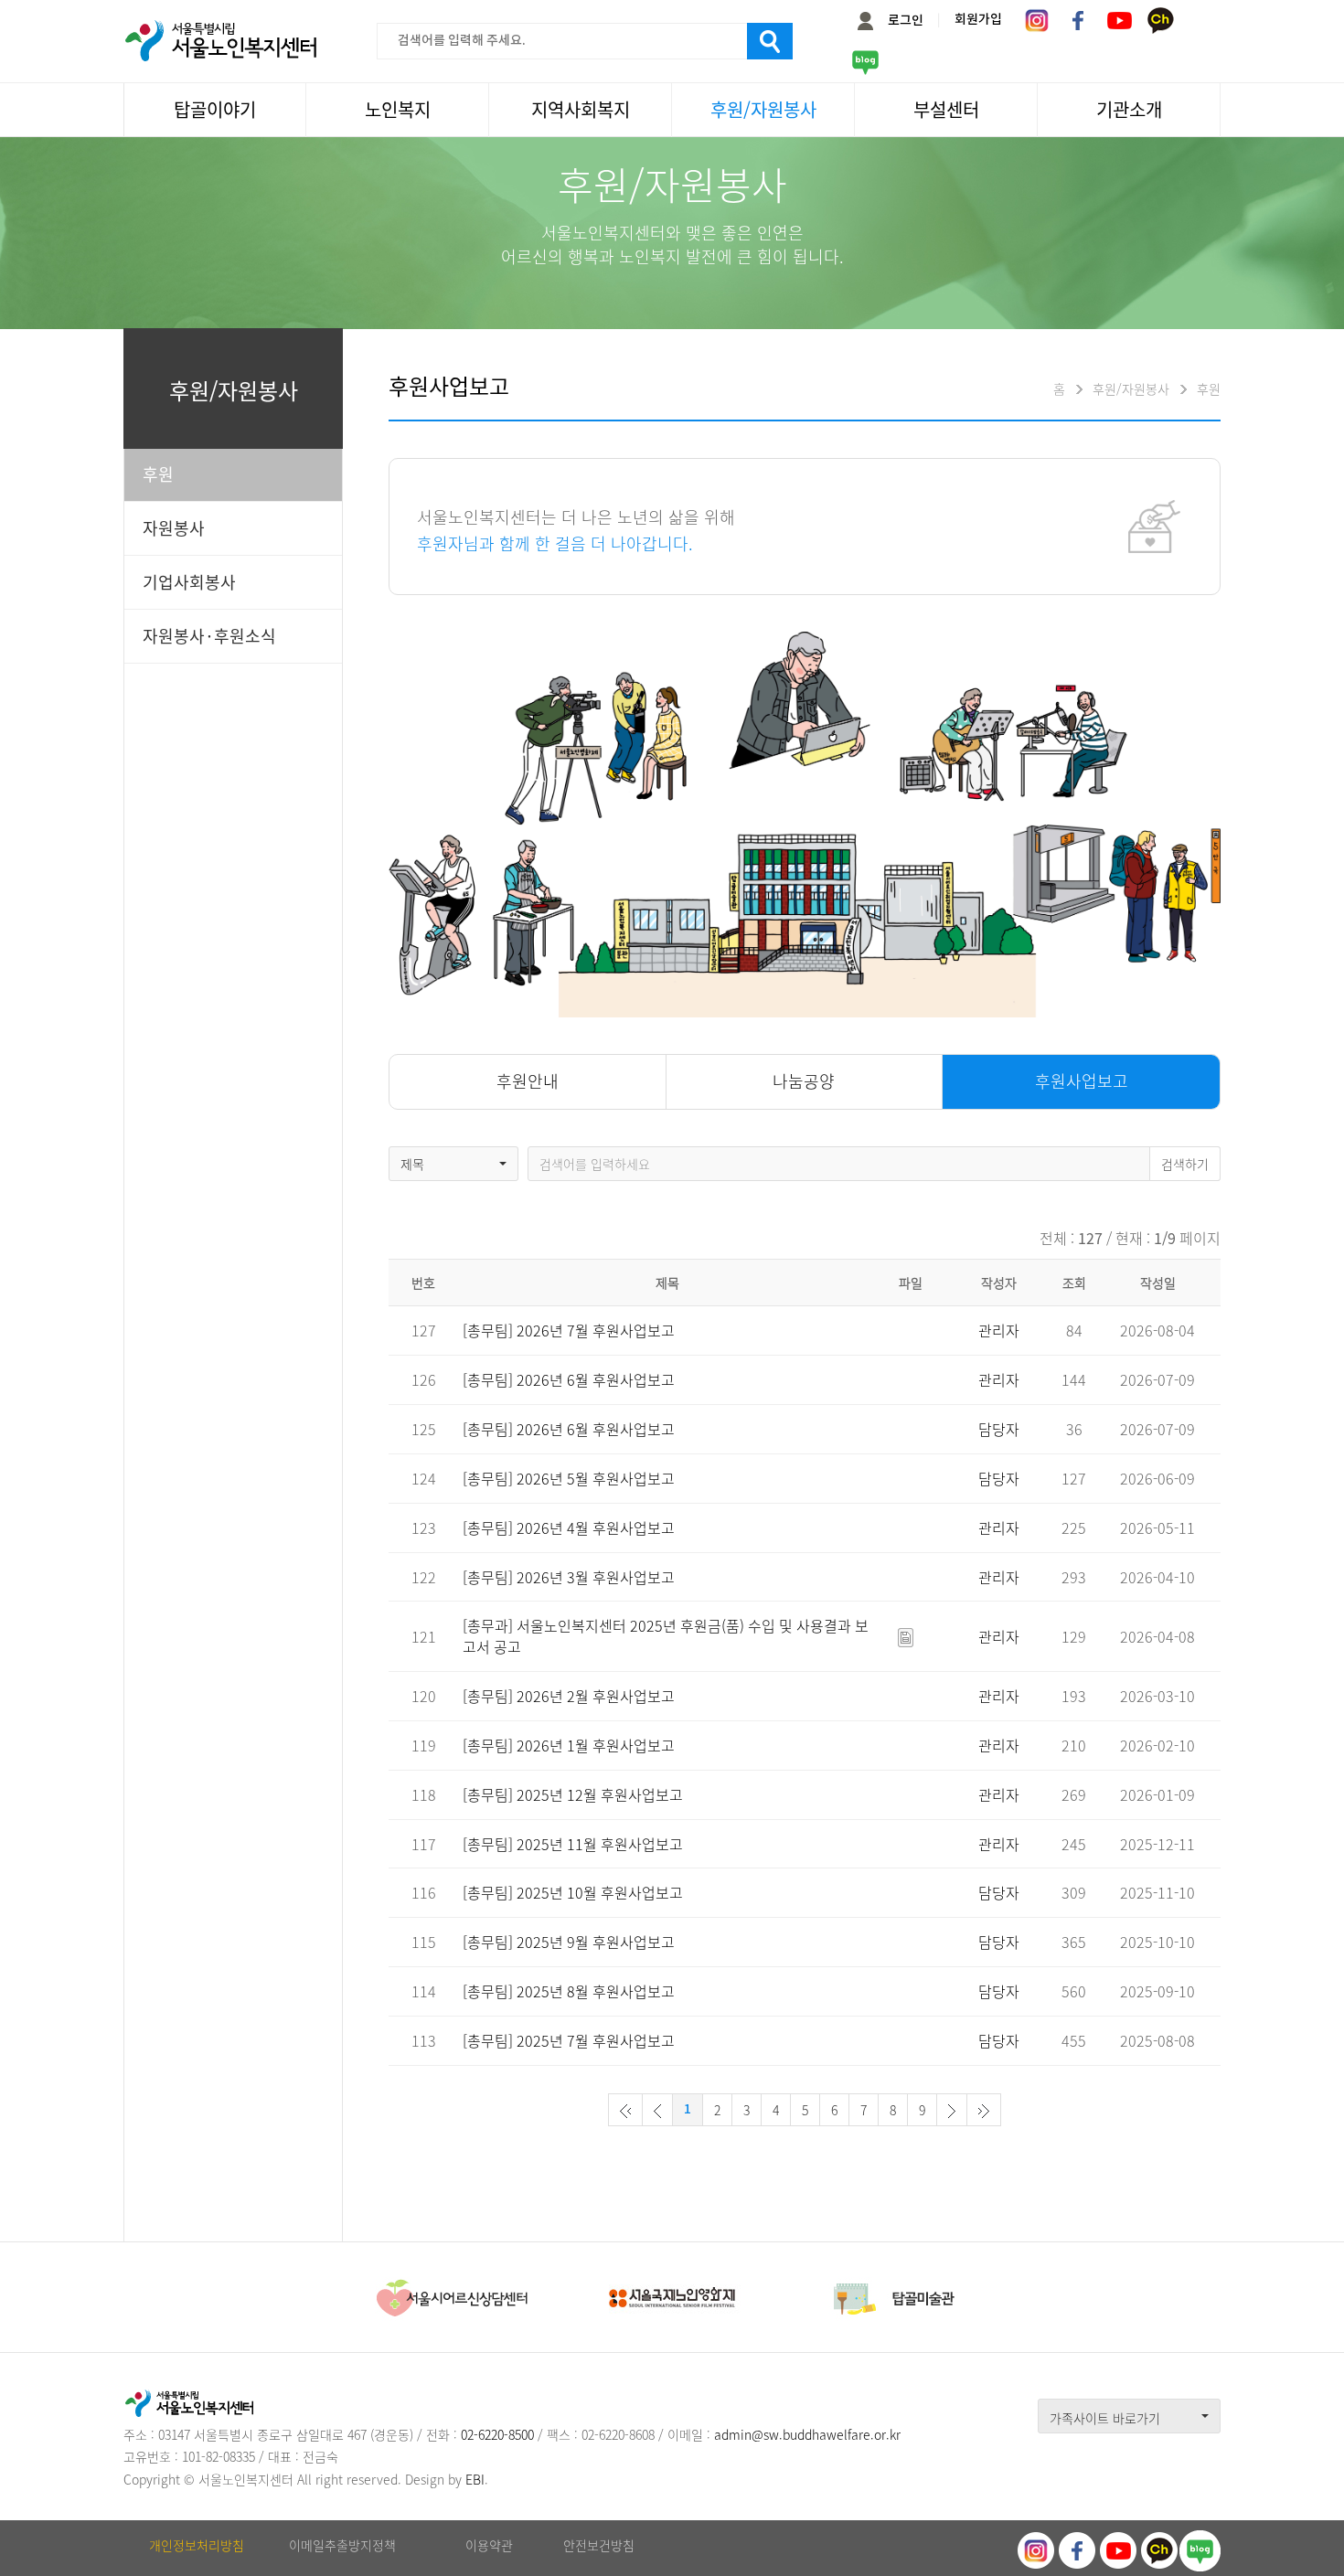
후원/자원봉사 (763, 109)
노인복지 (398, 109)
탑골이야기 (215, 109)
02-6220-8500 (497, 2434)
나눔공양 (804, 1081)
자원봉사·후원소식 (209, 636)
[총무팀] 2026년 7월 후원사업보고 (569, 1330)
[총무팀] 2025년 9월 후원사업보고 (569, 1942)
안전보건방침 (599, 2545)
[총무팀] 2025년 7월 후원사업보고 (569, 2040)
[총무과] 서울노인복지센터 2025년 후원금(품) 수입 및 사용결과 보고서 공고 (666, 1636)
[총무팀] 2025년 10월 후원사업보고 (573, 1892)
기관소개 (1129, 109)
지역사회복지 (581, 109)
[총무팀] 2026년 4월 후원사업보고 (569, 1528)
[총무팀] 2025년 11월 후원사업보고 (573, 1844)
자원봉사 (174, 528)
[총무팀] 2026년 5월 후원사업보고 (569, 1478)
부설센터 (946, 109)
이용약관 (489, 2545)
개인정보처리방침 (197, 2545)
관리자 (999, 1330)
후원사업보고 (1082, 1081)
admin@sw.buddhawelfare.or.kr (807, 2434)
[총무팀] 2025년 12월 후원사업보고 (573, 1794)
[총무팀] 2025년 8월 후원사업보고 (569, 1991)
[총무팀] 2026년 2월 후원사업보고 (569, 1696)
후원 (158, 474)
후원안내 (528, 1081)
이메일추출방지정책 (342, 2545)
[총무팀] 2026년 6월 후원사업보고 (569, 1379)
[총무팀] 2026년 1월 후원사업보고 (569, 1745)
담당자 (999, 1429)
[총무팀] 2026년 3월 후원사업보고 (569, 1577)
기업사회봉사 (189, 582)
